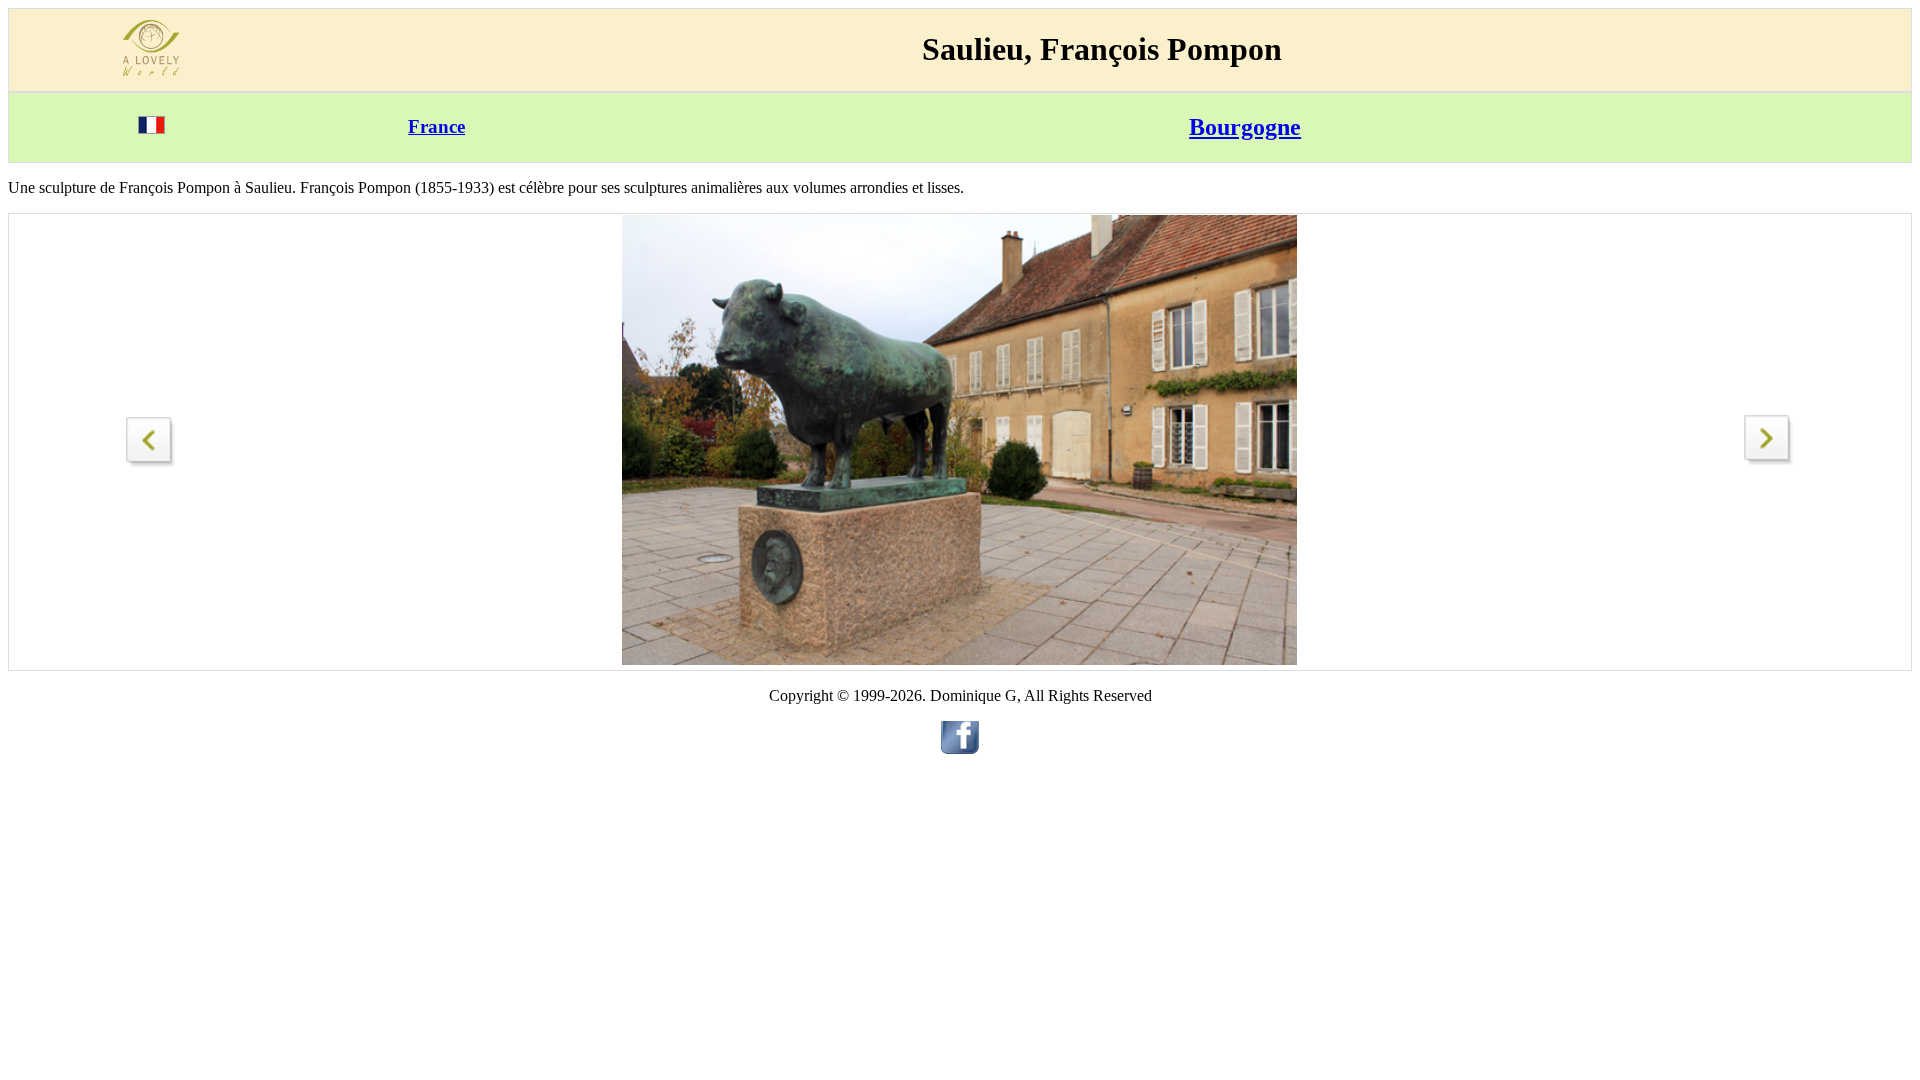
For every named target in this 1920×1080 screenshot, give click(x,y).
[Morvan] (1769, 459)
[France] (151, 128)
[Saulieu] (151, 436)
